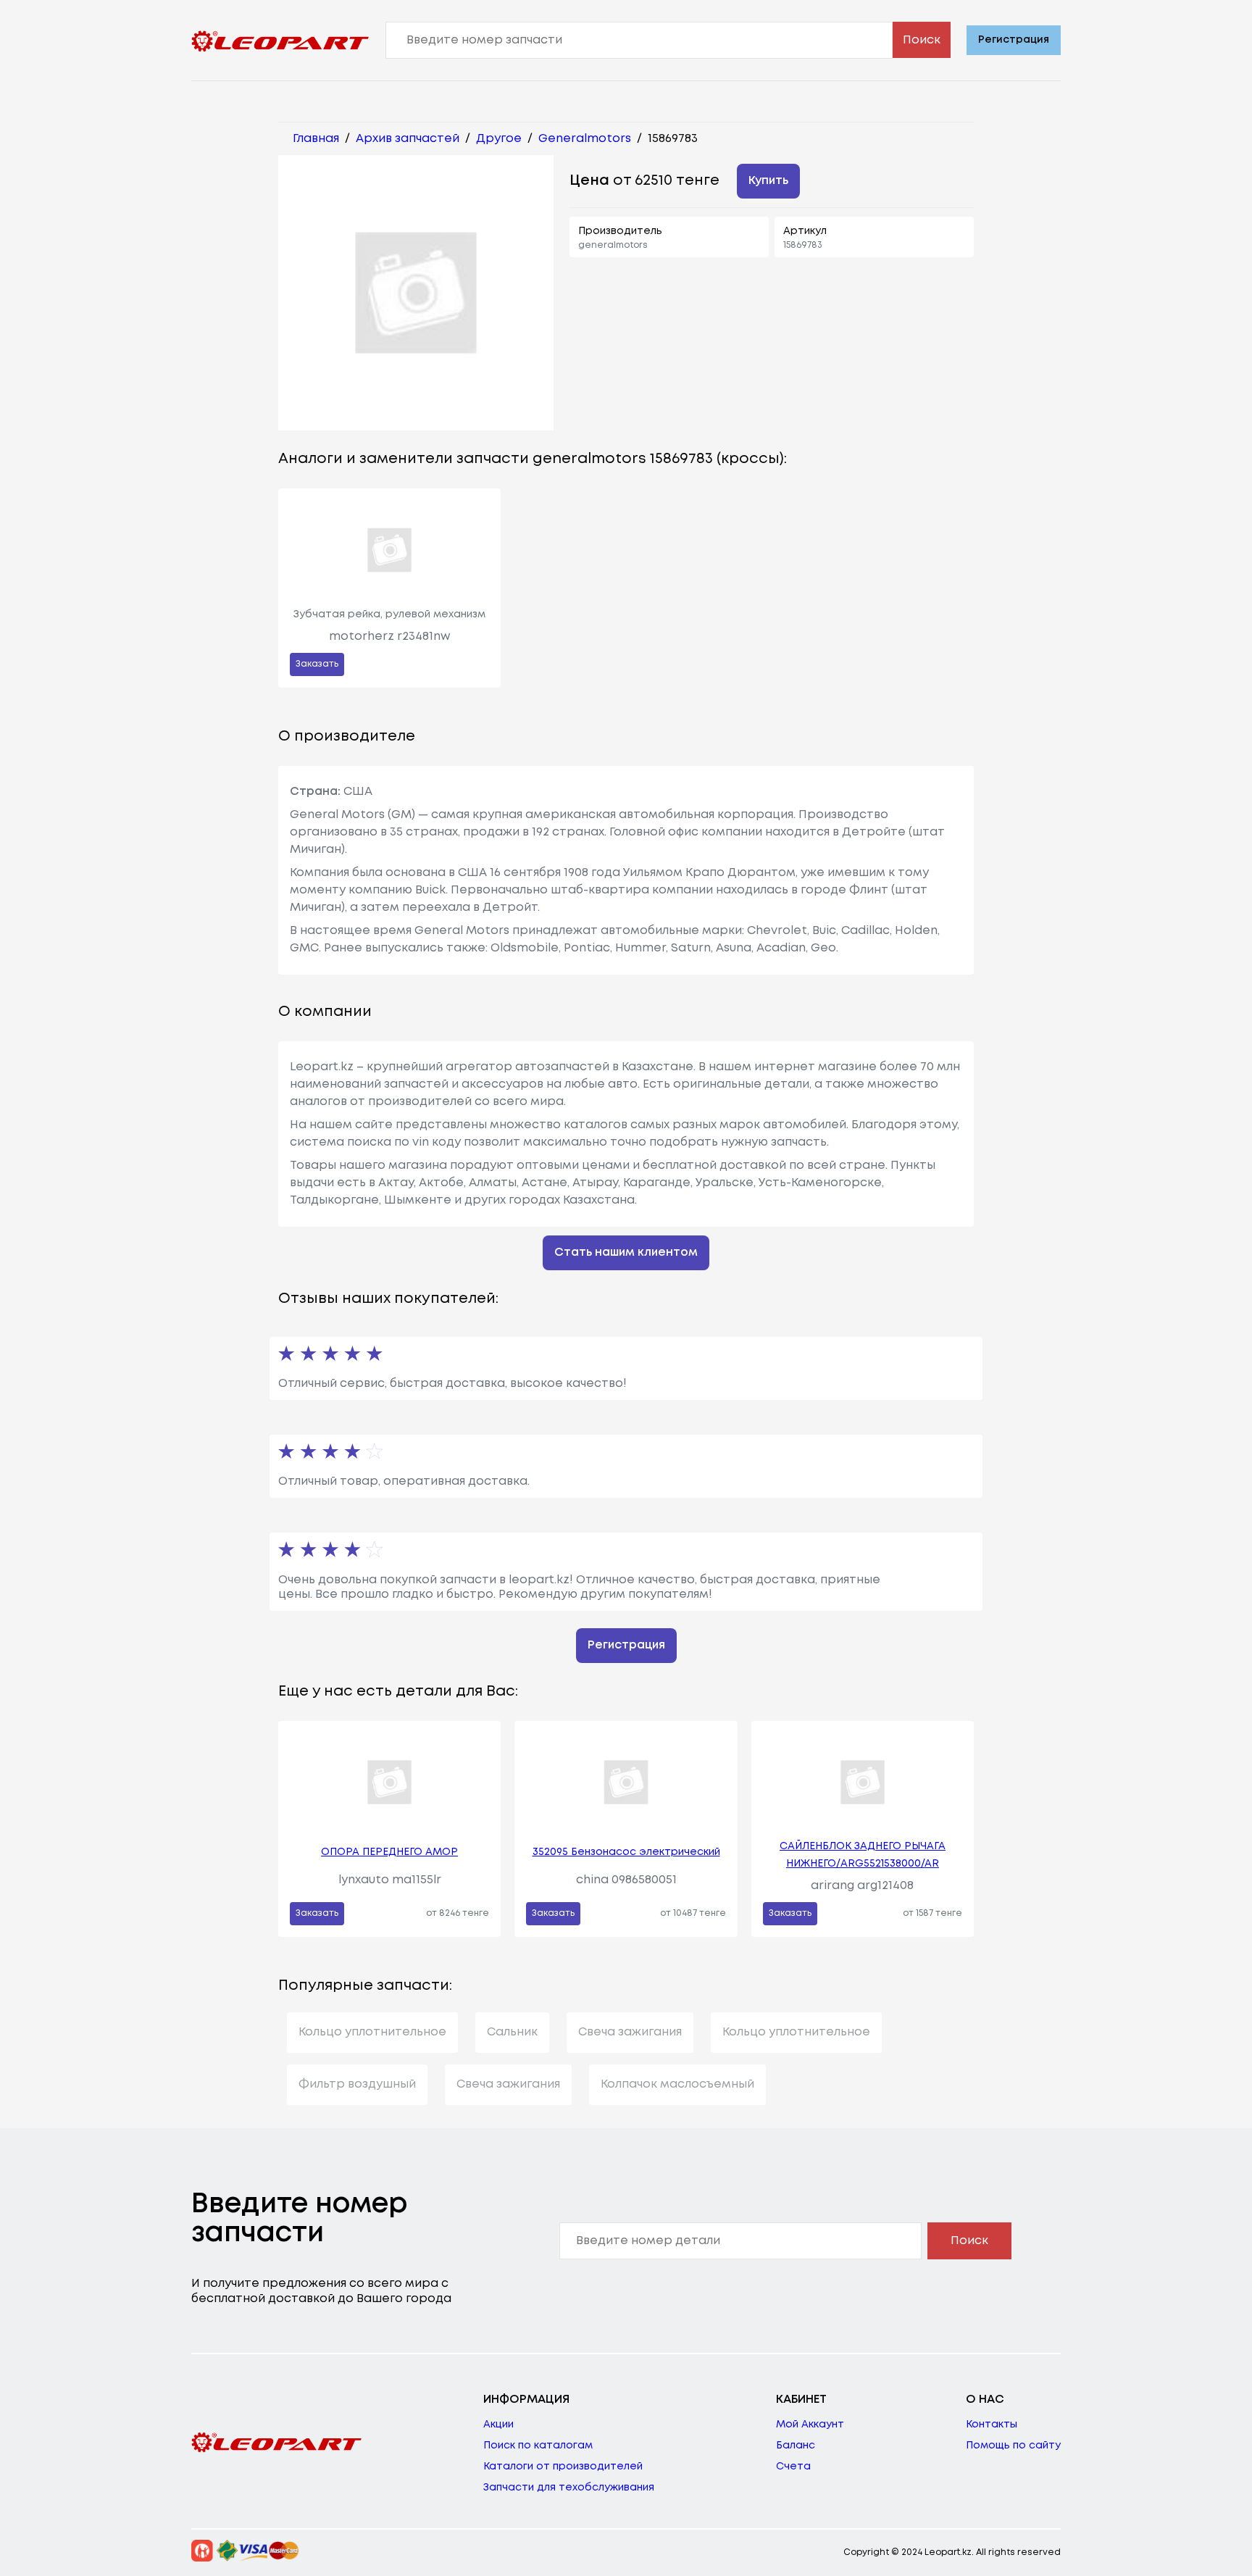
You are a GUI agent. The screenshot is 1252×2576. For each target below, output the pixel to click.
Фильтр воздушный (357, 2084)
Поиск (922, 40)
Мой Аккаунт (810, 2425)
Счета (793, 2467)
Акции (498, 2425)
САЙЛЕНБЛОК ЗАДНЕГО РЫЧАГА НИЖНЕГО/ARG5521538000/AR (863, 1855)
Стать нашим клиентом (626, 1252)
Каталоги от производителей (563, 2467)
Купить (768, 181)
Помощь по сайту (1013, 2446)
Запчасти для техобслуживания (569, 2488)
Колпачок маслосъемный (677, 2084)
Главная (316, 139)
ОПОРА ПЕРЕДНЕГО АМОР (389, 1852)
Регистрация (1014, 40)
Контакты (992, 2425)
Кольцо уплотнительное (372, 2032)
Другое (499, 139)
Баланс (796, 2446)
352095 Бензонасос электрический (626, 1852)
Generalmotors (585, 139)
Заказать (317, 664)
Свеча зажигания (630, 2032)
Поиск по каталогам (538, 2446)
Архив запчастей (408, 139)
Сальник (512, 2032)
